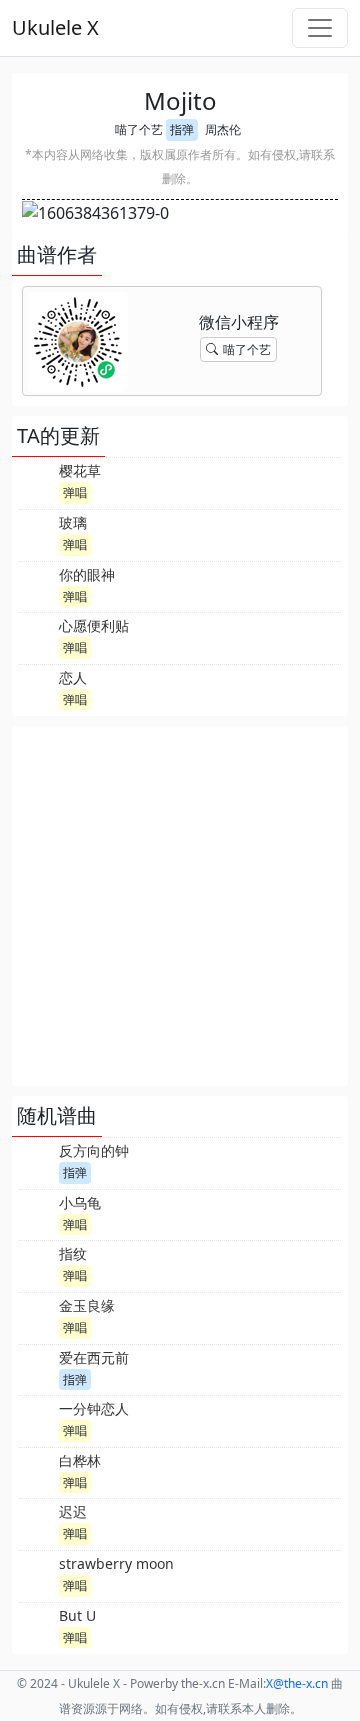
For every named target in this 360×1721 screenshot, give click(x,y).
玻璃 (73, 522)
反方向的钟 (94, 1150)
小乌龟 (80, 1202)
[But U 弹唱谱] (37, 1626)
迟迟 (73, 1511)
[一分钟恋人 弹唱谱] (37, 1419)
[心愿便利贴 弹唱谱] (37, 636)
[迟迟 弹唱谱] (37, 1522)
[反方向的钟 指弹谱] (37, 1161)
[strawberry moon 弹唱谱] (37, 1574)
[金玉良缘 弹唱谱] (37, 1316)
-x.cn (297, 1683)
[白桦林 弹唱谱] (37, 1471)
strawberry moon (116, 1563)
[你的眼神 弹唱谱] (37, 585)
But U (77, 1615)
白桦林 (80, 1460)
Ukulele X (55, 27)
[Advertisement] (180, 906)
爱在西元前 (94, 1357)
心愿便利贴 (94, 625)
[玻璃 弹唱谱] (37, 533)
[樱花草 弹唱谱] (37, 481)
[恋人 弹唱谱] (37, 688)
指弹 (182, 129)
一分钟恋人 (94, 1408)
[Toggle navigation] (320, 28)
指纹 (73, 1253)
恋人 (73, 677)
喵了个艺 (139, 129)
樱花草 (80, 470)
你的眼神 (87, 574)
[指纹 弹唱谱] (37, 1264)
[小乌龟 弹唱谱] (37, 1213)
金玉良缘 (87, 1305)
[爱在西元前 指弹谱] (37, 1368)
